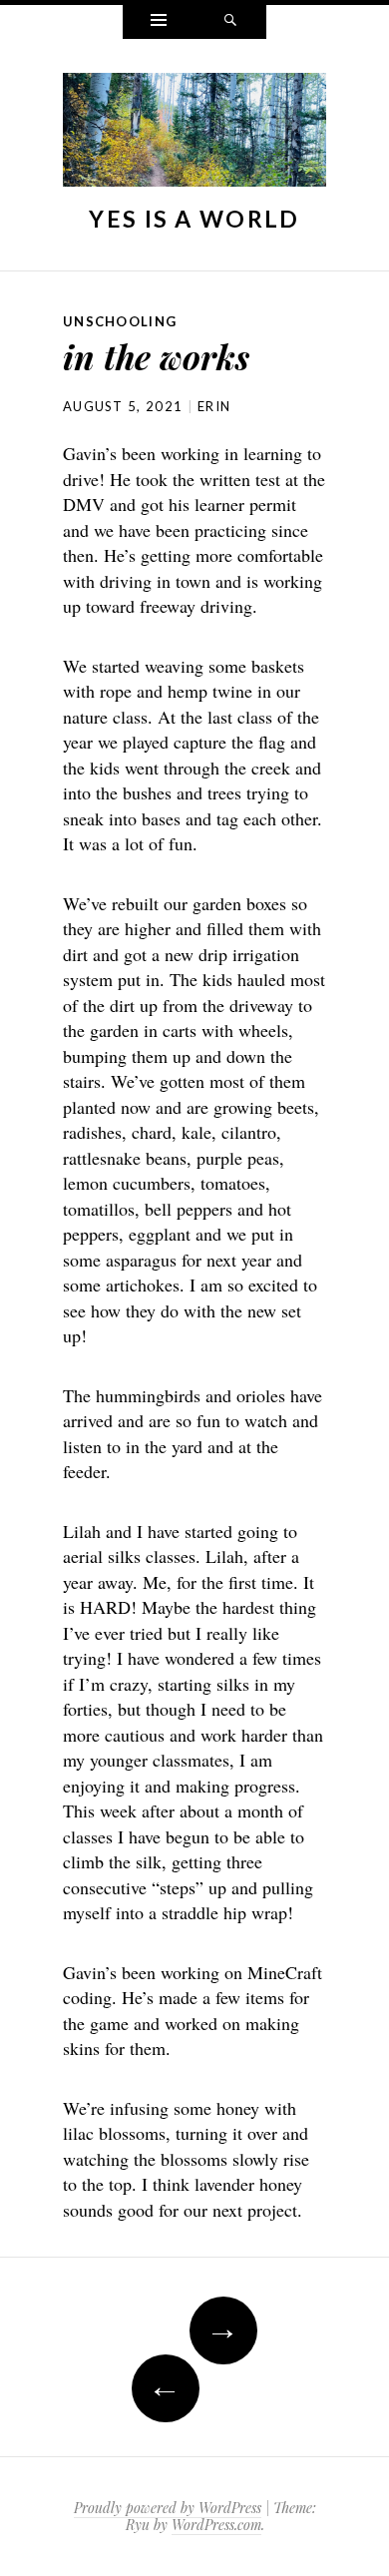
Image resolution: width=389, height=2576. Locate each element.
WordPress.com (216, 2525)
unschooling (120, 321)
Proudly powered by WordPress (168, 2508)
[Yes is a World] (194, 135)
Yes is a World (194, 219)
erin (214, 406)
